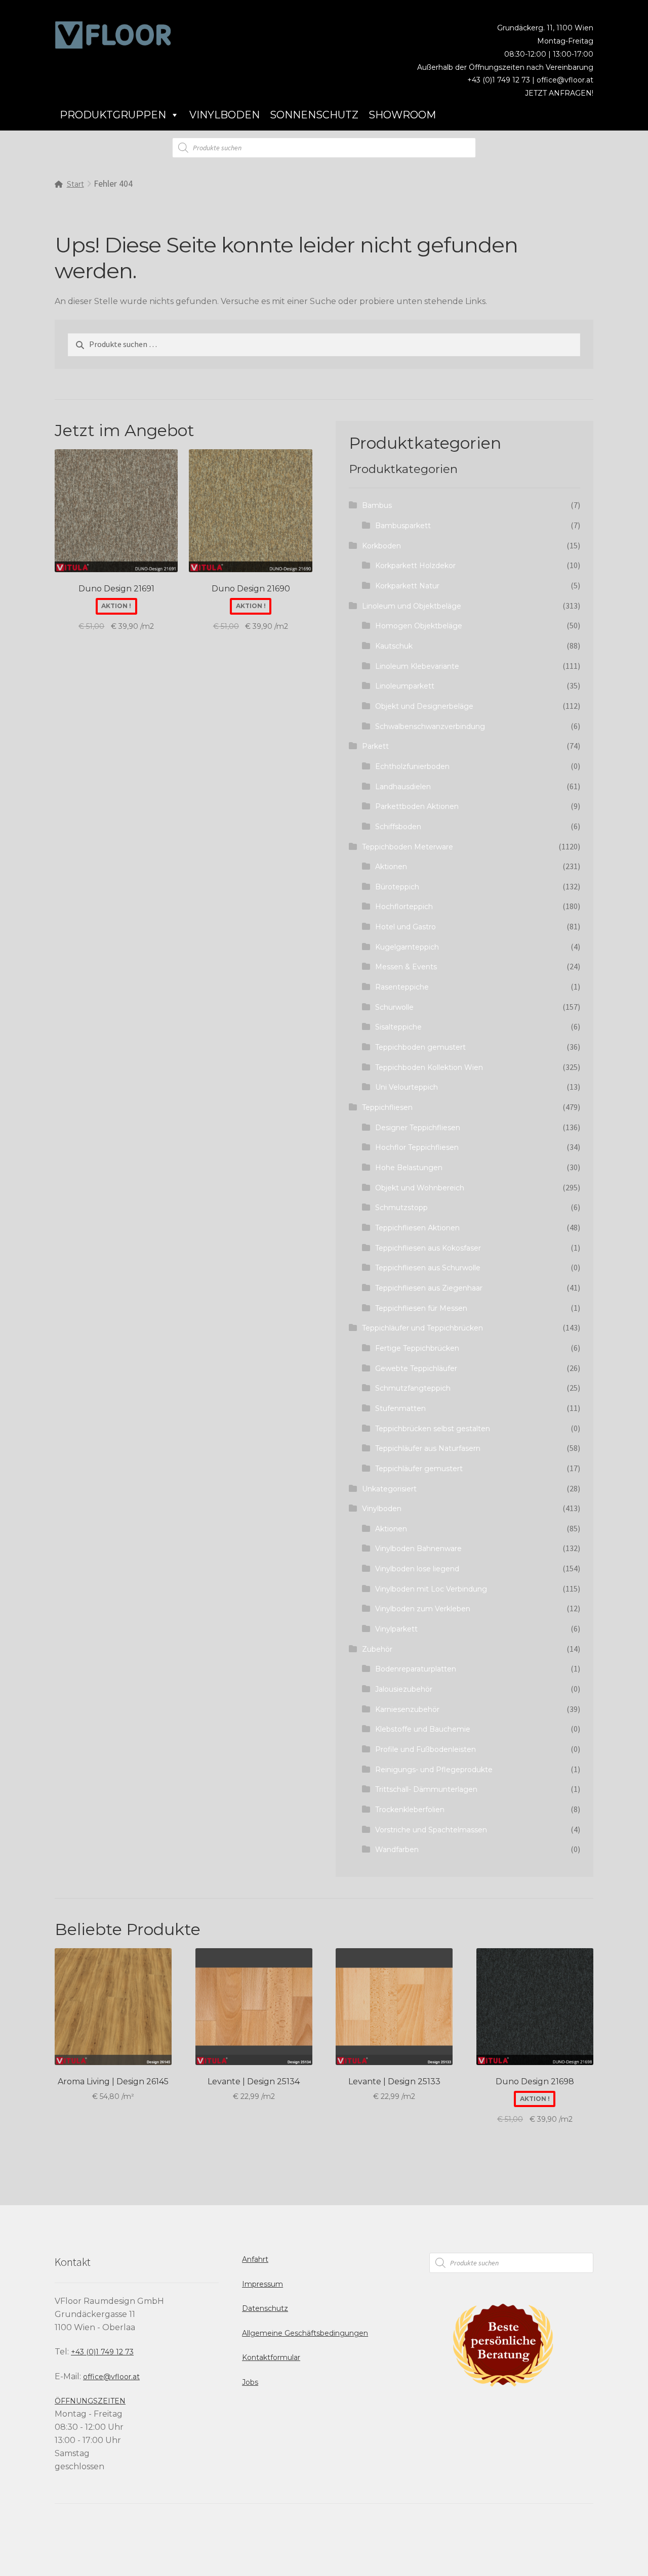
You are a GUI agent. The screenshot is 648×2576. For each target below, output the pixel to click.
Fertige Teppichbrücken (417, 1348)
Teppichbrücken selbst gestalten (433, 1429)
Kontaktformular (271, 2357)
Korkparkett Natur (407, 586)
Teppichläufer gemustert (419, 1469)
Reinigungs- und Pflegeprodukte (434, 1770)
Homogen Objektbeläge (419, 626)
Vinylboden (225, 115)
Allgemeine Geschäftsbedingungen (305, 2333)
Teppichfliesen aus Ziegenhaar (429, 1288)
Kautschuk (394, 646)
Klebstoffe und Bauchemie (423, 1729)
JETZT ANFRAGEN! (559, 93)
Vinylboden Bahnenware (418, 1549)
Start (75, 184)
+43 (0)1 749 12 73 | (502, 80)
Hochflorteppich (404, 907)
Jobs (250, 2382)
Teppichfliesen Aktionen (417, 1228)
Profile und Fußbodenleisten (426, 1749)
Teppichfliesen (387, 1107)
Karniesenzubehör (407, 1709)
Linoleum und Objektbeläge (412, 606)
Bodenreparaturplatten (416, 1669)
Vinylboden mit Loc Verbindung (431, 1589)
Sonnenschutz (314, 115)
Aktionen (391, 867)
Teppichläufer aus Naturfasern (428, 1448)
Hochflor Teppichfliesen (417, 1147)
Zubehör (377, 1649)
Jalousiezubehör (404, 1689)
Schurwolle (394, 1007)
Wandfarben (397, 1850)
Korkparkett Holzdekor (415, 566)
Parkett (375, 746)
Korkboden (381, 546)
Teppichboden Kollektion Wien (429, 1067)
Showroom (402, 115)
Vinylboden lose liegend (417, 1569)
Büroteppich (397, 887)
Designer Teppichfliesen (418, 1128)
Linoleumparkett (405, 686)
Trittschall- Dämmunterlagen (426, 1789)
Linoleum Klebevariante (417, 666)
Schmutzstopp (401, 1208)
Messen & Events (406, 967)
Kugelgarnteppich (407, 947)
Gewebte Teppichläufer (416, 1368)
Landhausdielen (403, 787)
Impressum (262, 2284)
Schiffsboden (398, 827)
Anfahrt (255, 2259)
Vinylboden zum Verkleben (423, 1609)
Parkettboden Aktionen (417, 806)
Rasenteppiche (402, 987)
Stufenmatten (400, 1408)
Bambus (377, 505)
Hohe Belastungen (409, 1168)
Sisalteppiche (398, 1027)
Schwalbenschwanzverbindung (430, 726)
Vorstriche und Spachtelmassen (431, 1830)
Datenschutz (265, 2308)
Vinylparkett (396, 1629)
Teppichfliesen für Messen (421, 1308)
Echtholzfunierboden (412, 766)
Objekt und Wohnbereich (420, 1188)
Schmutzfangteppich (413, 1388)
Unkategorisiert (389, 1489)
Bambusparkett (403, 526)
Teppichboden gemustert (420, 1047)
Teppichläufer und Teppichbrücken (422, 1328)
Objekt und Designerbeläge (424, 706)
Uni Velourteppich (407, 1087)
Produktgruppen (113, 115)
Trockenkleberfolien (410, 1810)
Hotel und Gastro (406, 927)
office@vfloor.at (565, 80)
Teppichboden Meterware (408, 847)
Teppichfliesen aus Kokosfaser (428, 1248)
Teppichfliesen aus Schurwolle (428, 1268)
